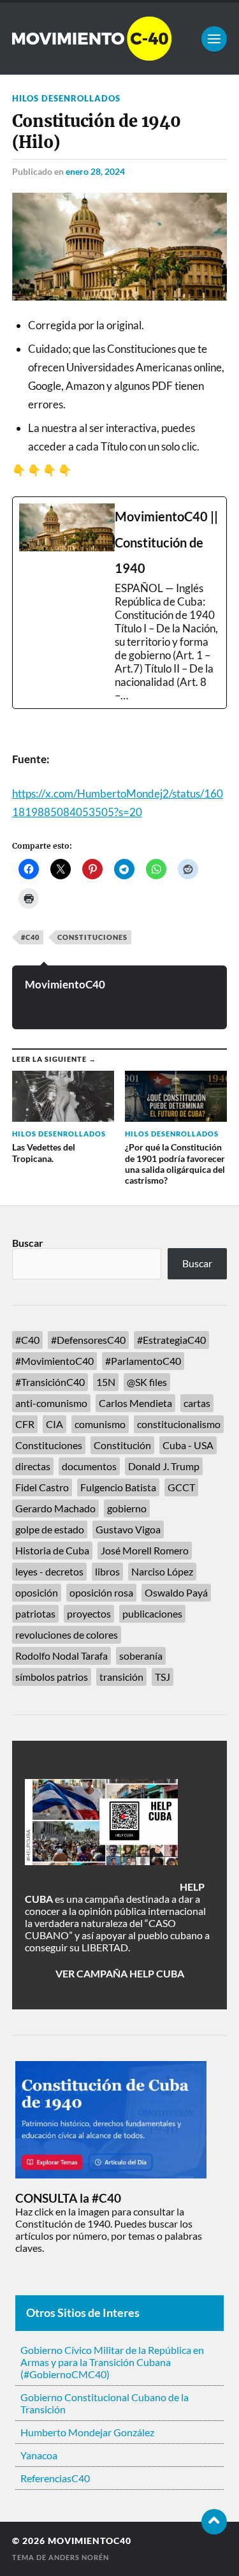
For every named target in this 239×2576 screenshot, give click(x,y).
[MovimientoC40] (120, 39)
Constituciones (92, 937)
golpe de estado (50, 1529)
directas (33, 1466)
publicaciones (152, 1613)
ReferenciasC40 (55, 2478)
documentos (89, 1466)
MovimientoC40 (65, 984)
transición (121, 1677)
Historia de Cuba (52, 1550)
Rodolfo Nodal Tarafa (62, 1656)
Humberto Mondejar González (87, 2432)
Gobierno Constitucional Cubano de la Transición (105, 2403)
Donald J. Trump (164, 1466)
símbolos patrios (52, 1677)
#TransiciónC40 (50, 1382)
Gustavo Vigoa (128, 1529)
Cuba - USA (188, 1445)
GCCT (181, 1487)
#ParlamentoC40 (143, 1361)
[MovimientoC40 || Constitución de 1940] (120, 603)
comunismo (100, 1424)
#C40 (30, 937)
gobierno (127, 1508)
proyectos (89, 1613)
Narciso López (162, 1571)
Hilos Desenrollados (66, 98)
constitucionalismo (179, 1424)
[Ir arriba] (214, 2522)
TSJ (163, 1677)
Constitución (122, 1445)
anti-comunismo (51, 1403)
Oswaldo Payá (176, 1592)
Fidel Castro (42, 1487)
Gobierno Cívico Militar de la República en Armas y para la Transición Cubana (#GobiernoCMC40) (112, 2362)
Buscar (28, 1243)
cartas (197, 1403)
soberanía (141, 1656)
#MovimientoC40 (54, 1361)
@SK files (147, 1382)
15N (106, 1382)
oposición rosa (101, 1592)
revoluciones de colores (67, 1634)
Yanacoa (39, 2455)
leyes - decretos (49, 1571)
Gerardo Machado (55, 1508)
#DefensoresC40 (88, 1340)
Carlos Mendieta (135, 1403)
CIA (54, 1424)
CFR (25, 1424)
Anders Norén (79, 2557)
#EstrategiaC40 (171, 1340)
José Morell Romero (145, 1550)
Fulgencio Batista (118, 1487)
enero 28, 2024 (95, 171)
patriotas (35, 1613)
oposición (37, 1592)
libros (107, 1571)
